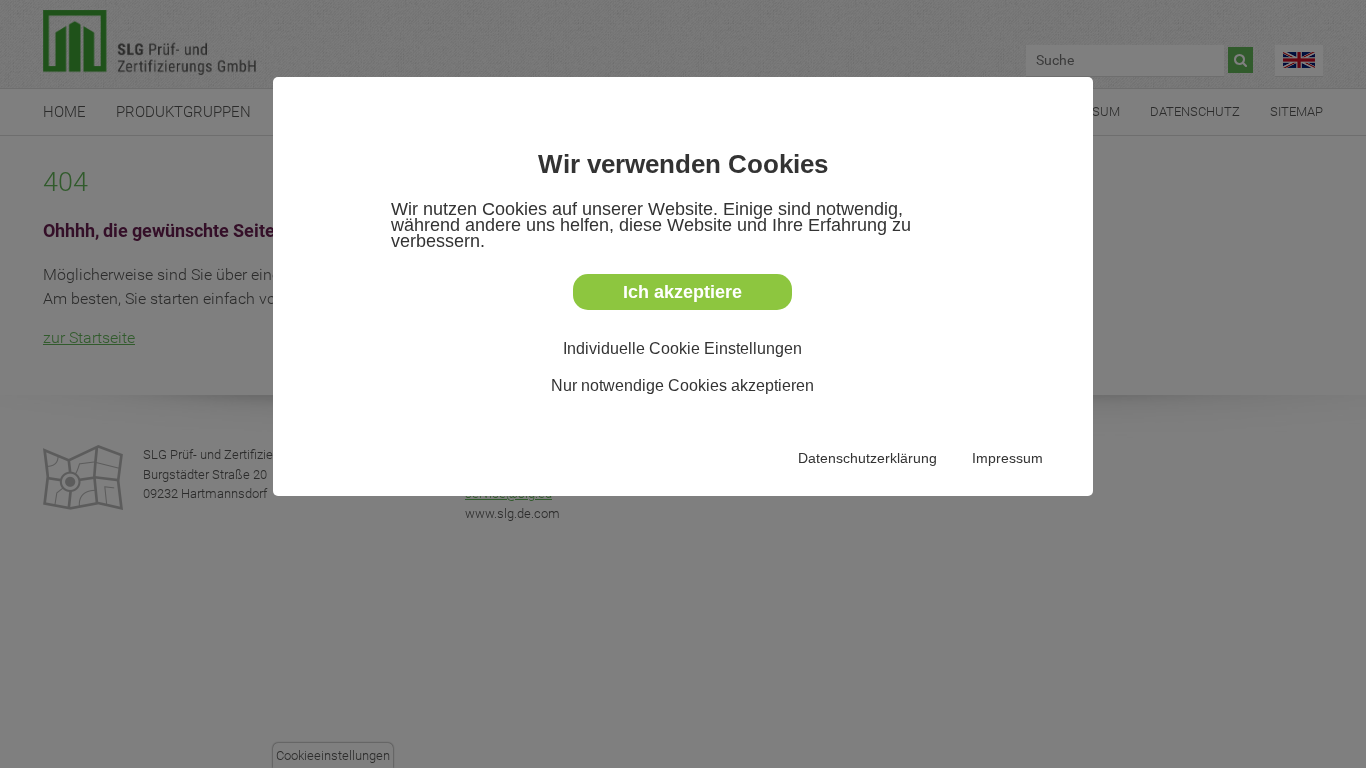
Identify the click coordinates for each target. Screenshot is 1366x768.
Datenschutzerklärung (867, 458)
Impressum (1007, 458)
